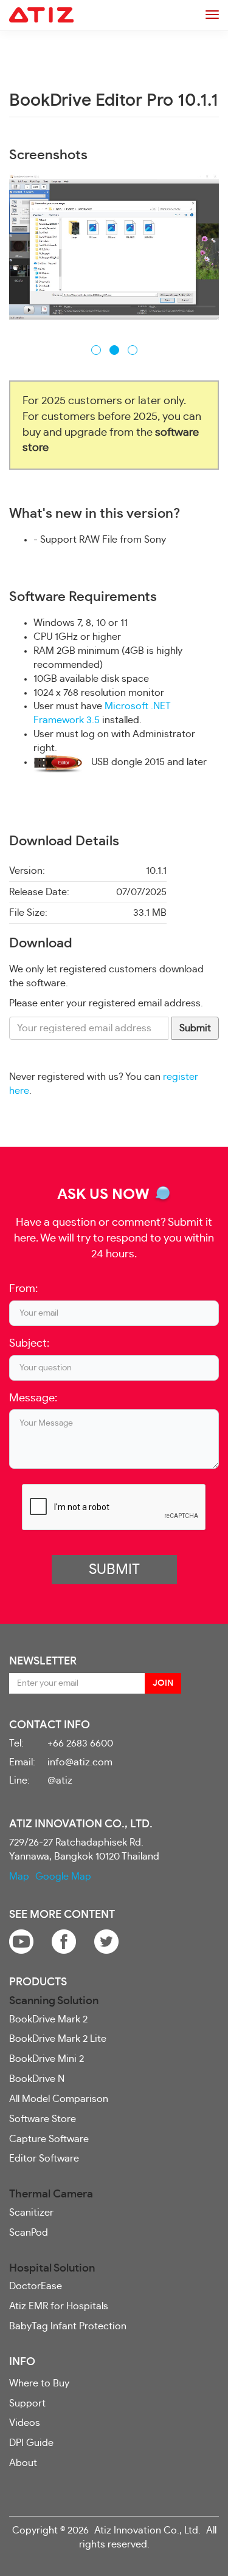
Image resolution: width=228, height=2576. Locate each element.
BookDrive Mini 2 (47, 2059)
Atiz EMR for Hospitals (59, 2306)
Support (27, 2403)
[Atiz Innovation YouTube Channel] (21, 1940)
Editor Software (44, 2159)
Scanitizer (31, 2213)
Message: (33, 1398)
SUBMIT (114, 1570)
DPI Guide (31, 2443)
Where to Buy (39, 2383)
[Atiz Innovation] (41, 15)
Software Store (43, 2119)
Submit (195, 1028)
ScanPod (29, 2233)
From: (23, 1289)
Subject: (29, 1344)
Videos (25, 2423)
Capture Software (49, 2139)
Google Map (63, 1877)
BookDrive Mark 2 (48, 2019)
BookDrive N (37, 2079)
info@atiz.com (80, 1762)
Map (19, 1877)
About (23, 2463)
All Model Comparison (59, 2099)
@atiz (60, 1781)
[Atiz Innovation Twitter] (106, 1940)
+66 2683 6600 (80, 1743)
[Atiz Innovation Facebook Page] (64, 1940)
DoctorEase (36, 2286)
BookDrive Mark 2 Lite (58, 2039)
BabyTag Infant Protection (68, 2326)
